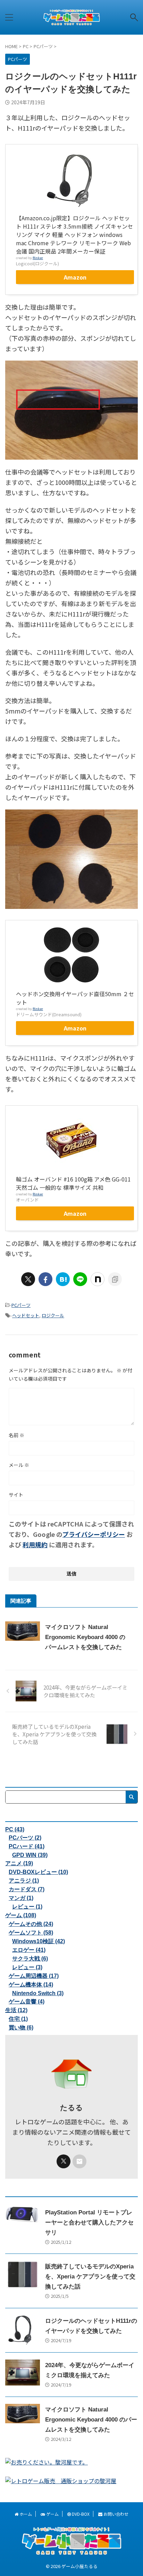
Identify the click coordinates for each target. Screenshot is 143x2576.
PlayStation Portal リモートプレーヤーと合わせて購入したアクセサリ (89, 2223)
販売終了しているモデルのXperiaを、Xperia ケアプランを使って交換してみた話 (90, 2277)
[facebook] (45, 1279)
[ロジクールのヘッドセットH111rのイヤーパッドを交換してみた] (63, 1279)
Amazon (75, 277)
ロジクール (53, 1315)
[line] (80, 1279)
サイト (16, 1495)
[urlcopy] (115, 1279)
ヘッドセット (26, 1315)
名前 (16, 1435)
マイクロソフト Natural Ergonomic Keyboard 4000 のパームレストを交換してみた (85, 1637)
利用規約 (35, 1544)
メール (19, 1465)
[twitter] (28, 1279)
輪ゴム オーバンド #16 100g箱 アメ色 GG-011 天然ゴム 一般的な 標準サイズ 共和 (73, 1183)
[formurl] (79, 2161)
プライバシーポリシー (94, 1534)
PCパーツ (21, 1305)
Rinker (38, 258)
